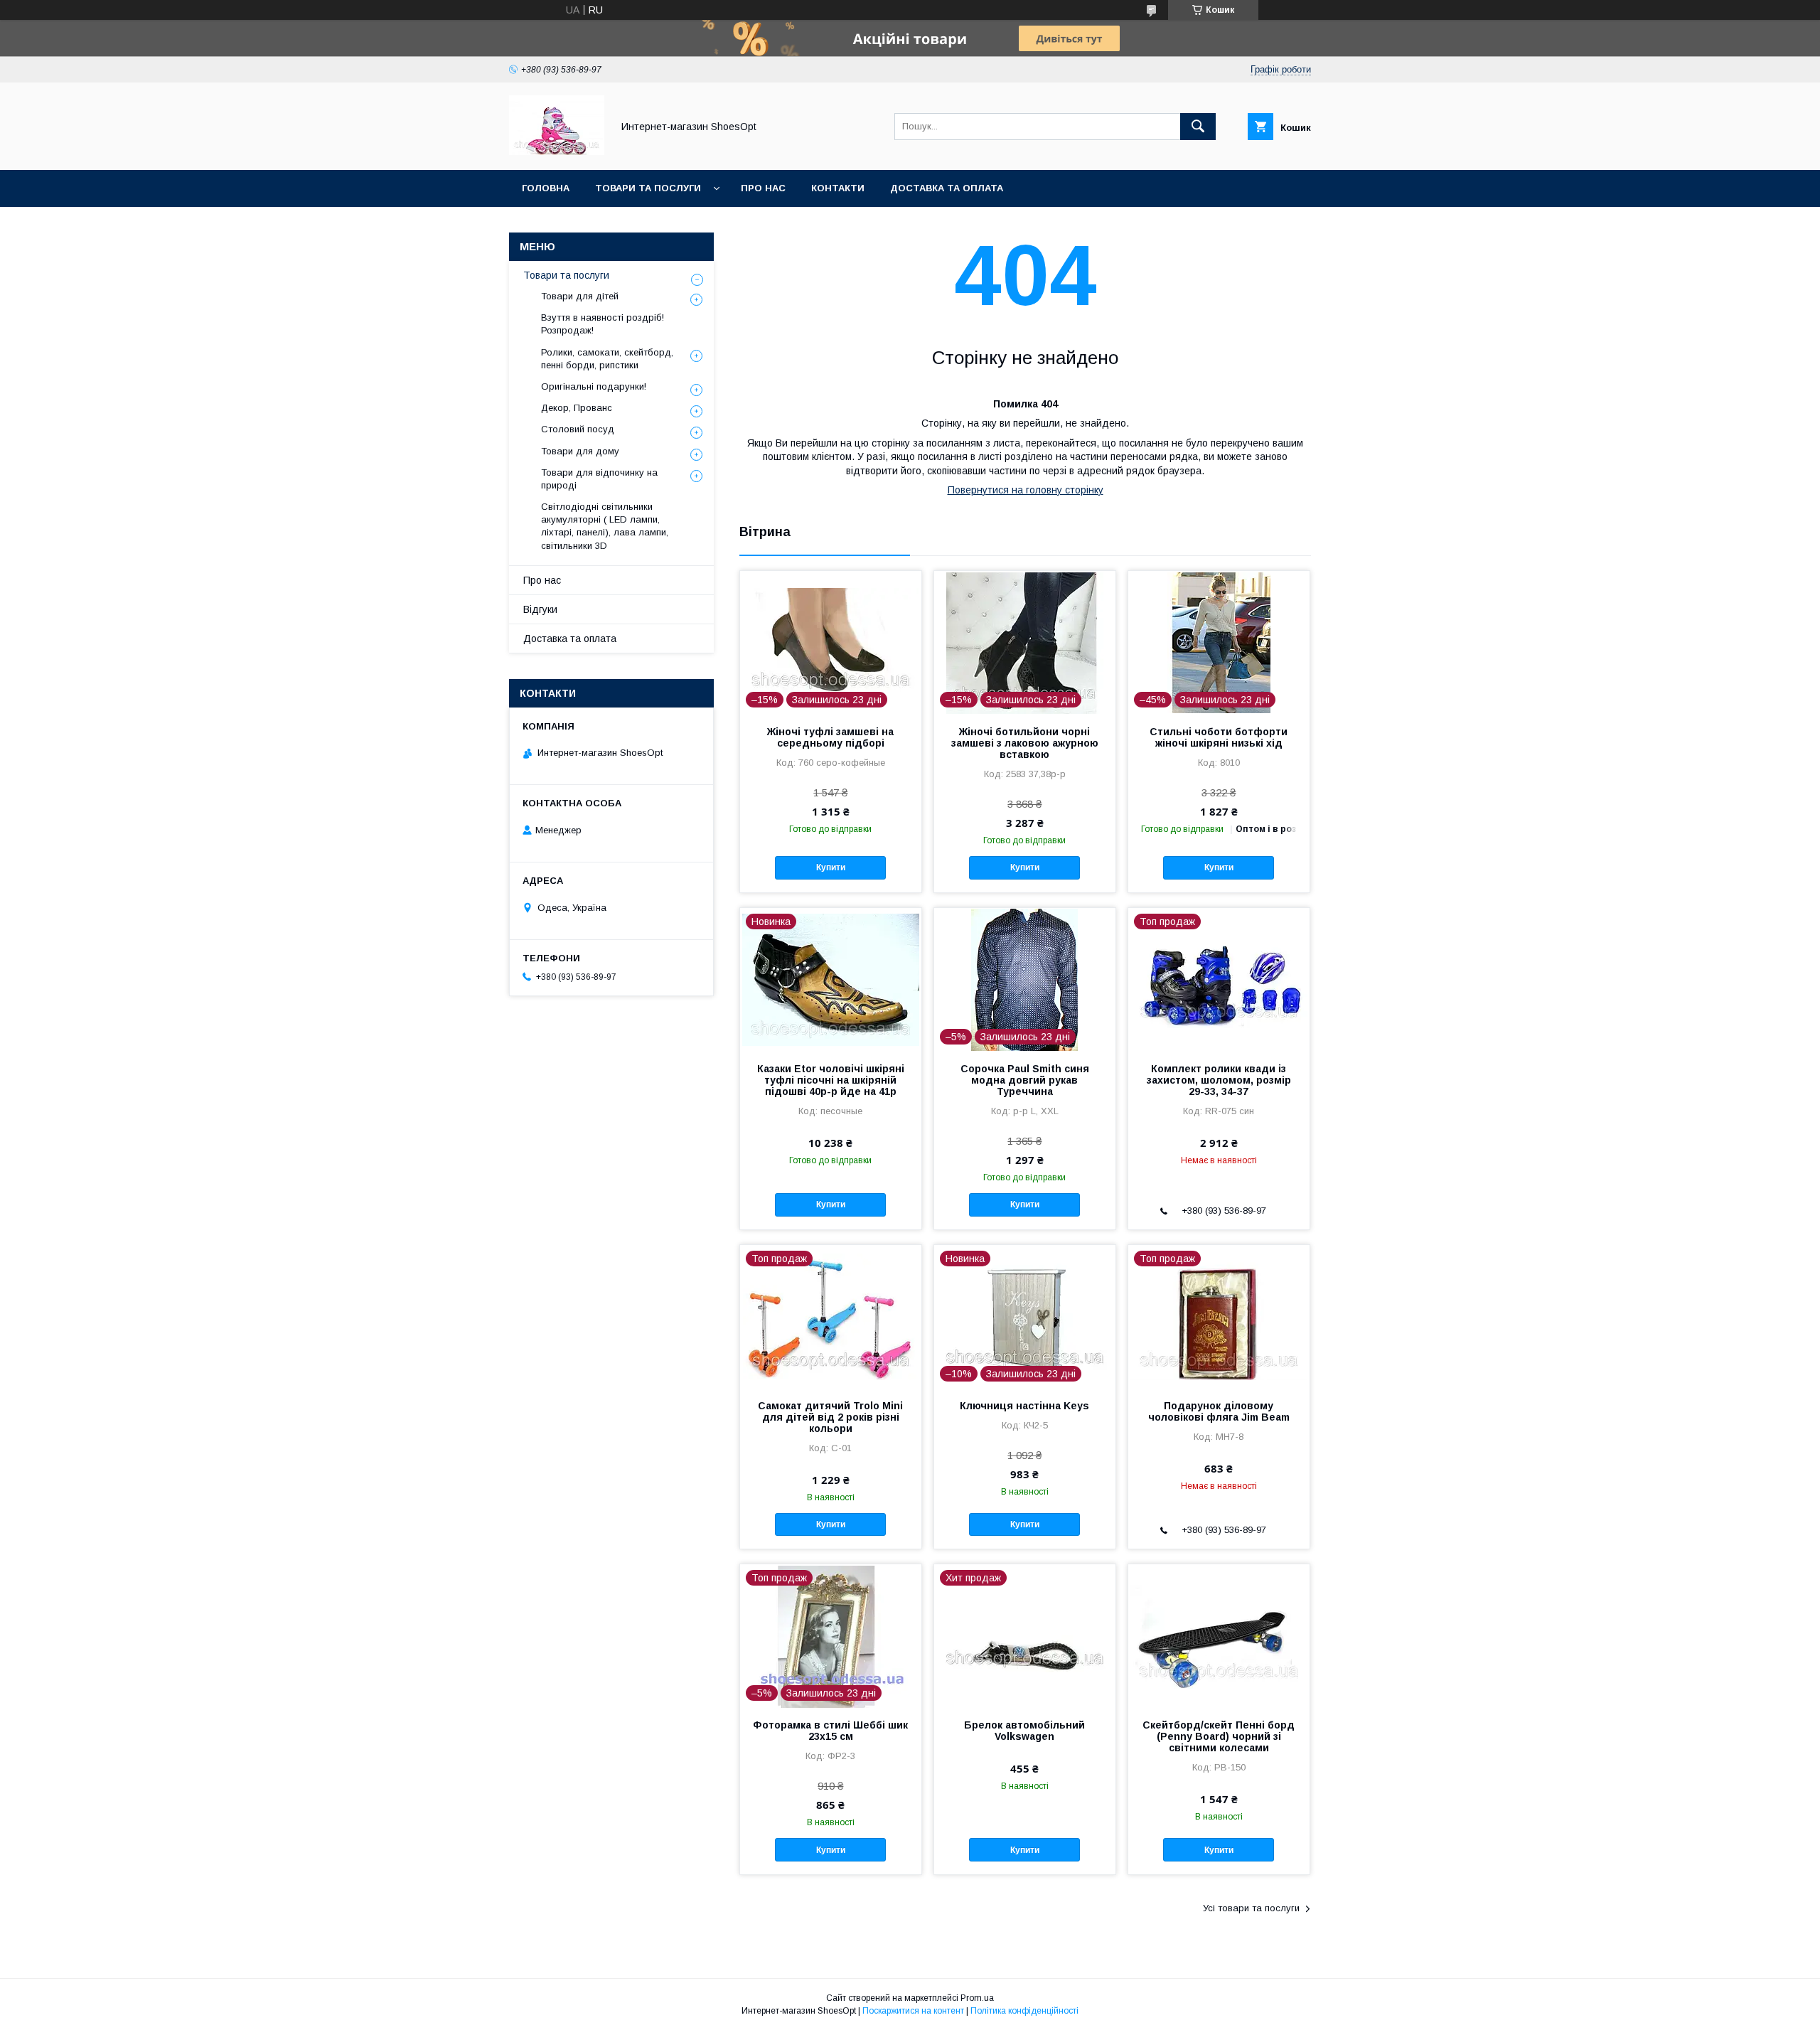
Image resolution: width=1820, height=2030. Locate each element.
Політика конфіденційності (1024, 2011)
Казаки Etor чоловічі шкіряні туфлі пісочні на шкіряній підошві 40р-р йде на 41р (831, 1080)
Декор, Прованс (577, 408)
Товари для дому (580, 451)
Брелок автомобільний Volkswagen (1024, 1731)
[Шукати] (1198, 127)
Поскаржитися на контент (913, 2011)
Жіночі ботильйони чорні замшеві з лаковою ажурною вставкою (1025, 743)
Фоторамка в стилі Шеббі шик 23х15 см (830, 1731)
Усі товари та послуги (1251, 1908)
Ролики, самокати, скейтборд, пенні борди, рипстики (607, 359)
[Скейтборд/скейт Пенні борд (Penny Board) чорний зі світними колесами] (1219, 1635)
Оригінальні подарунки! (594, 386)
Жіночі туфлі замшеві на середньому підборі (830, 737)
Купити (831, 867)
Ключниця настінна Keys (1024, 1406)
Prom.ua (977, 1998)
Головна (546, 188)
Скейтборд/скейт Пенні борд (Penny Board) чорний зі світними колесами (1219, 1736)
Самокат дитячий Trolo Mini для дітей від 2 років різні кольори (830, 1417)
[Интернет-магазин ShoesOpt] (557, 151)
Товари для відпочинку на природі (599, 479)
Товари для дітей (580, 296)
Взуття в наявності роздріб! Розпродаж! (603, 324)
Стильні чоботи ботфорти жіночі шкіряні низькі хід (1219, 737)
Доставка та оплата (947, 188)
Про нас (763, 188)
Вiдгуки (540, 609)
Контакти (838, 188)
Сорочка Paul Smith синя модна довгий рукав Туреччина (1025, 1080)
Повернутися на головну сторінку (1026, 490)
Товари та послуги (648, 188)
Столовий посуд (578, 429)
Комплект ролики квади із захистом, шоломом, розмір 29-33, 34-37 (1219, 1080)
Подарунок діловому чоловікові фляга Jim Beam (1219, 1411)
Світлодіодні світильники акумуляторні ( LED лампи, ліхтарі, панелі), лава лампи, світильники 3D (605, 526)
